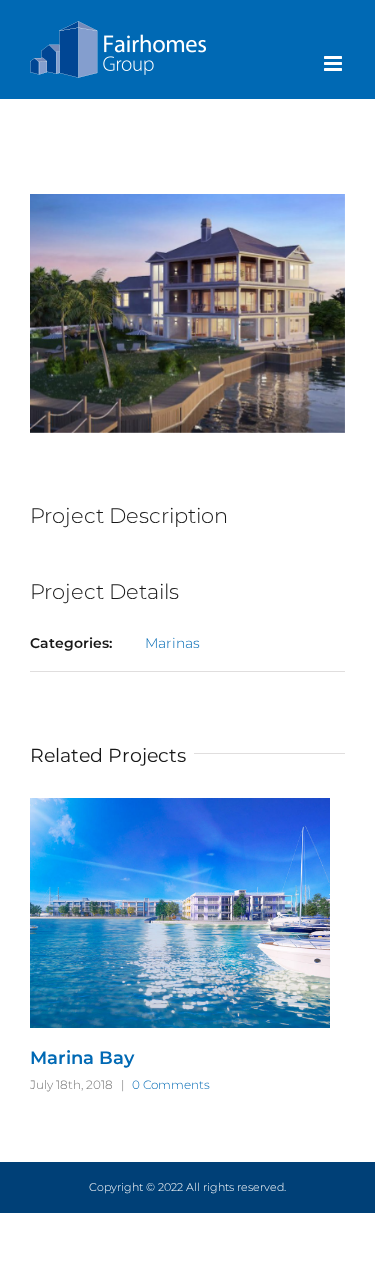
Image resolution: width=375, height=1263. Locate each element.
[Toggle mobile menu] (334, 63)
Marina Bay (82, 1058)
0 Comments (171, 1084)
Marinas (172, 643)
